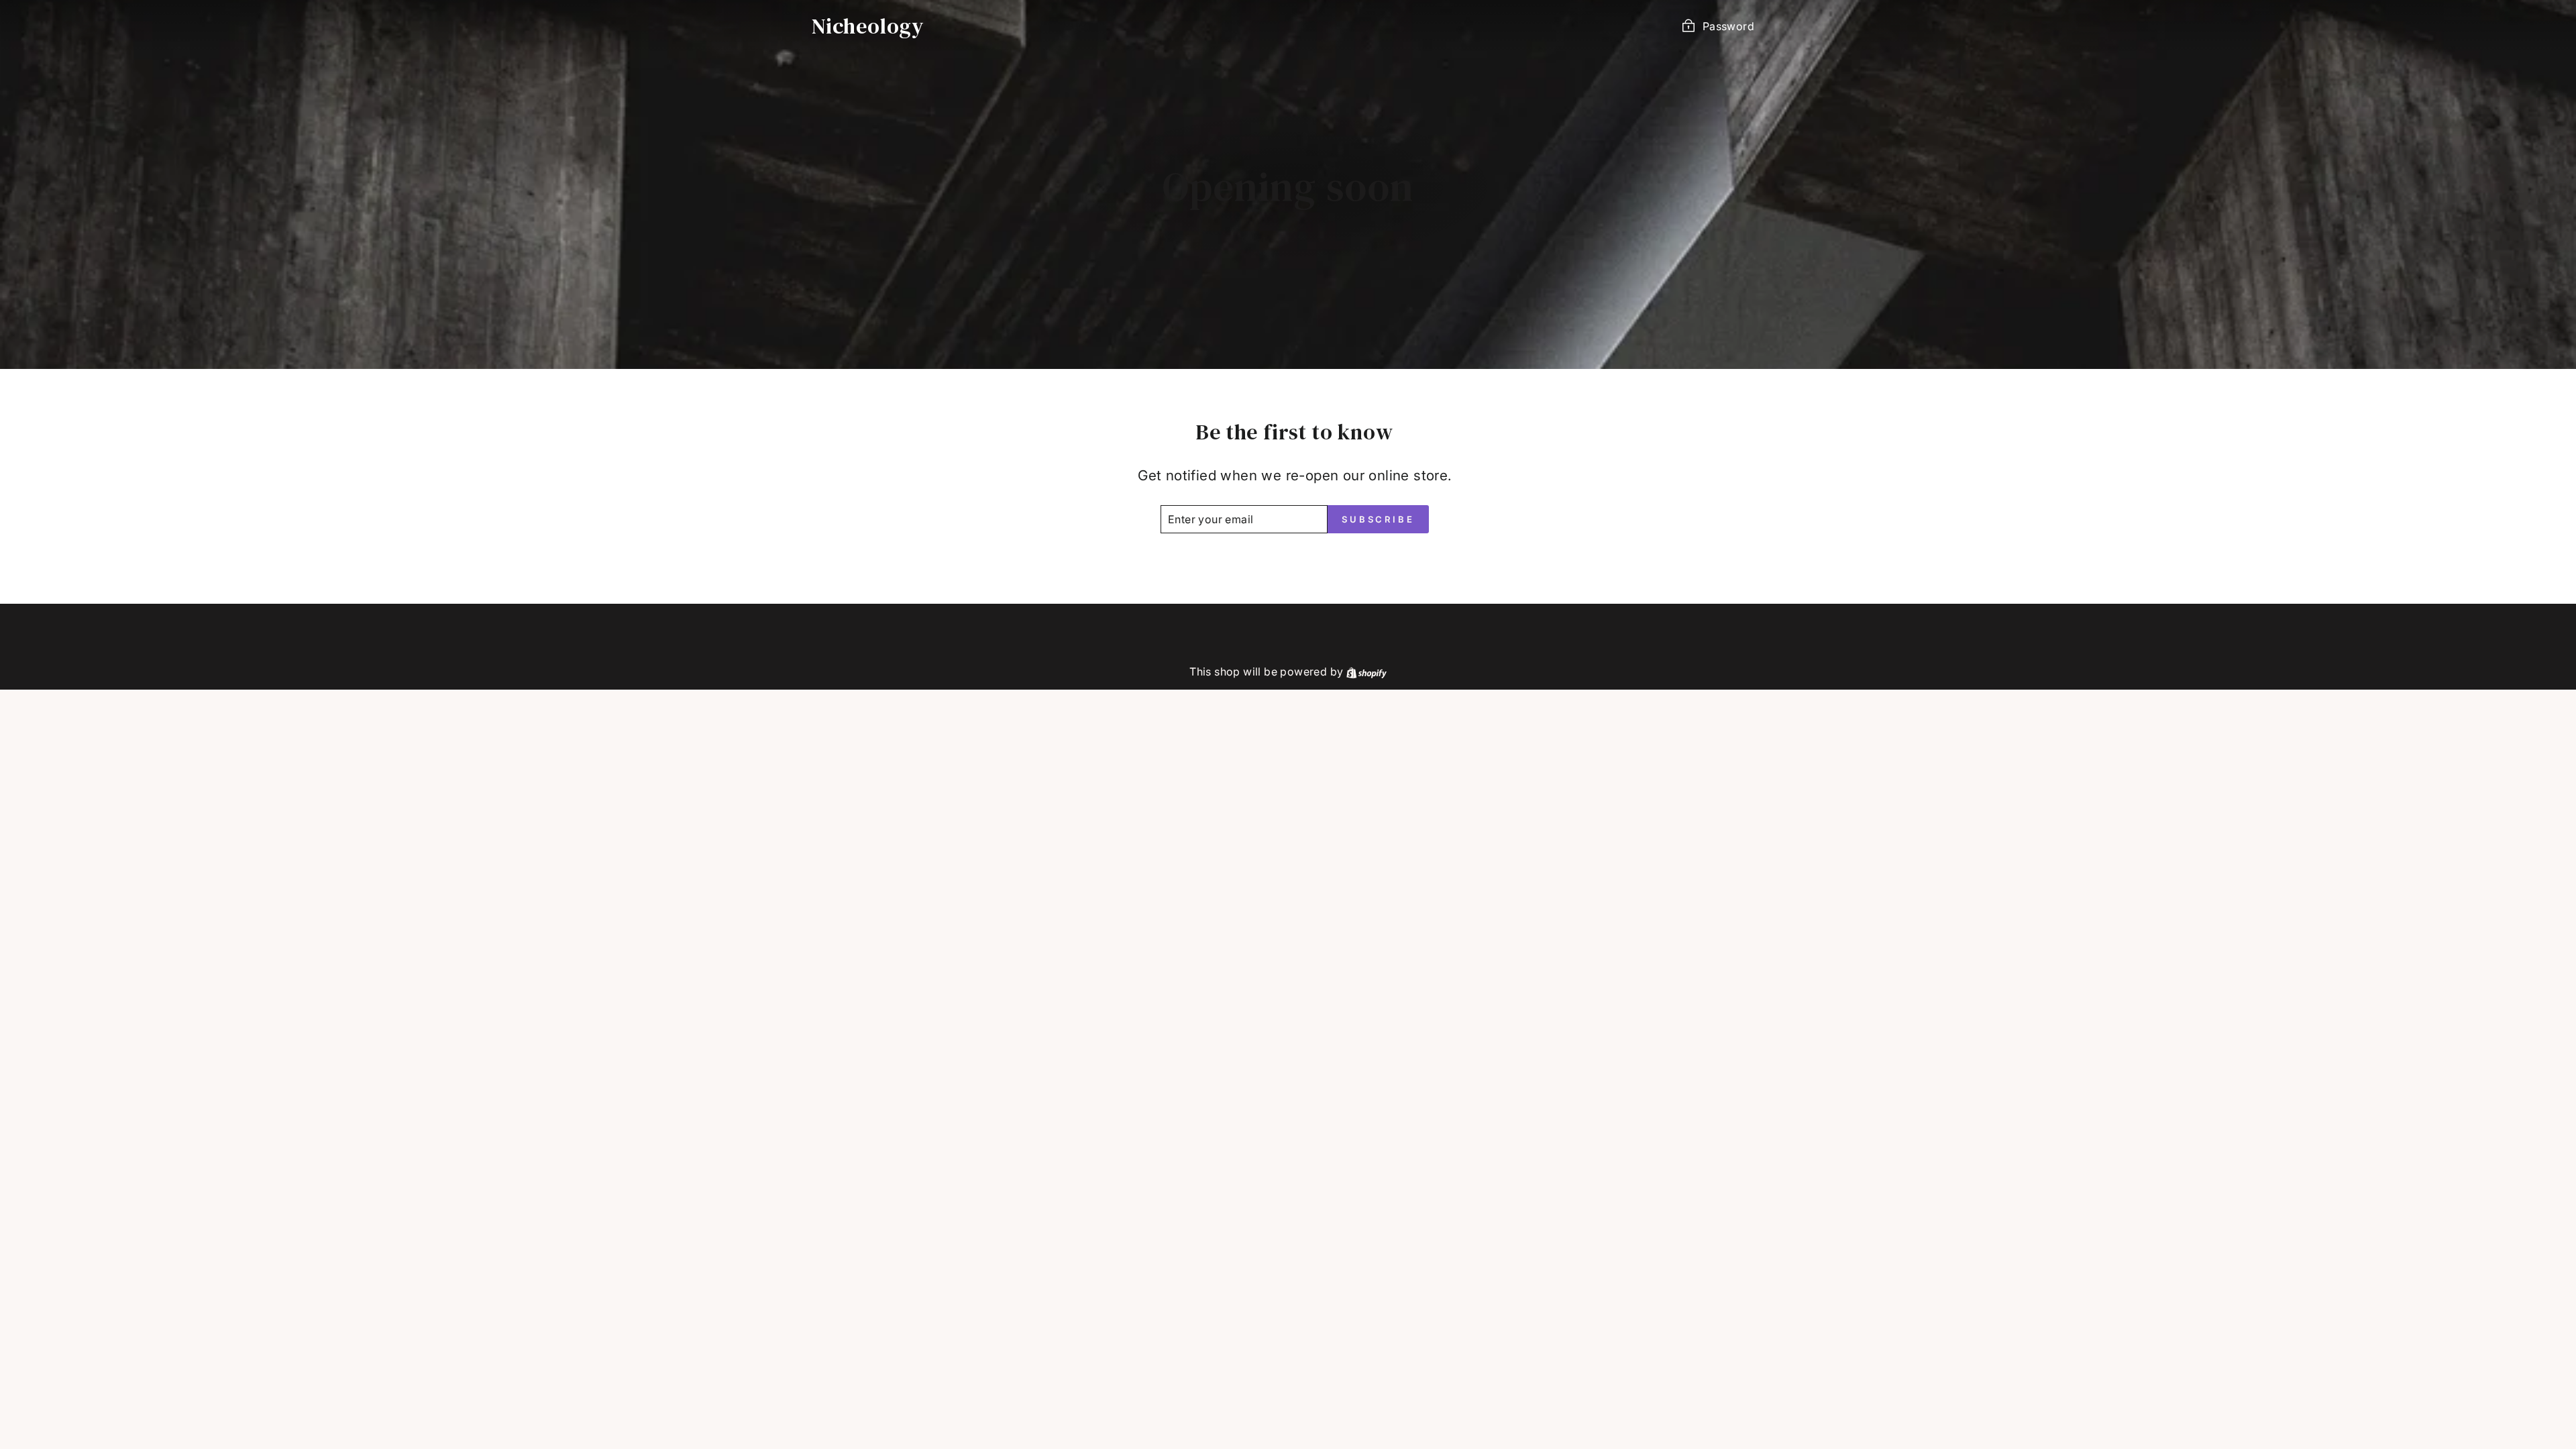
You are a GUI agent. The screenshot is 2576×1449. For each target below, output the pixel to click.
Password (1728, 26)
